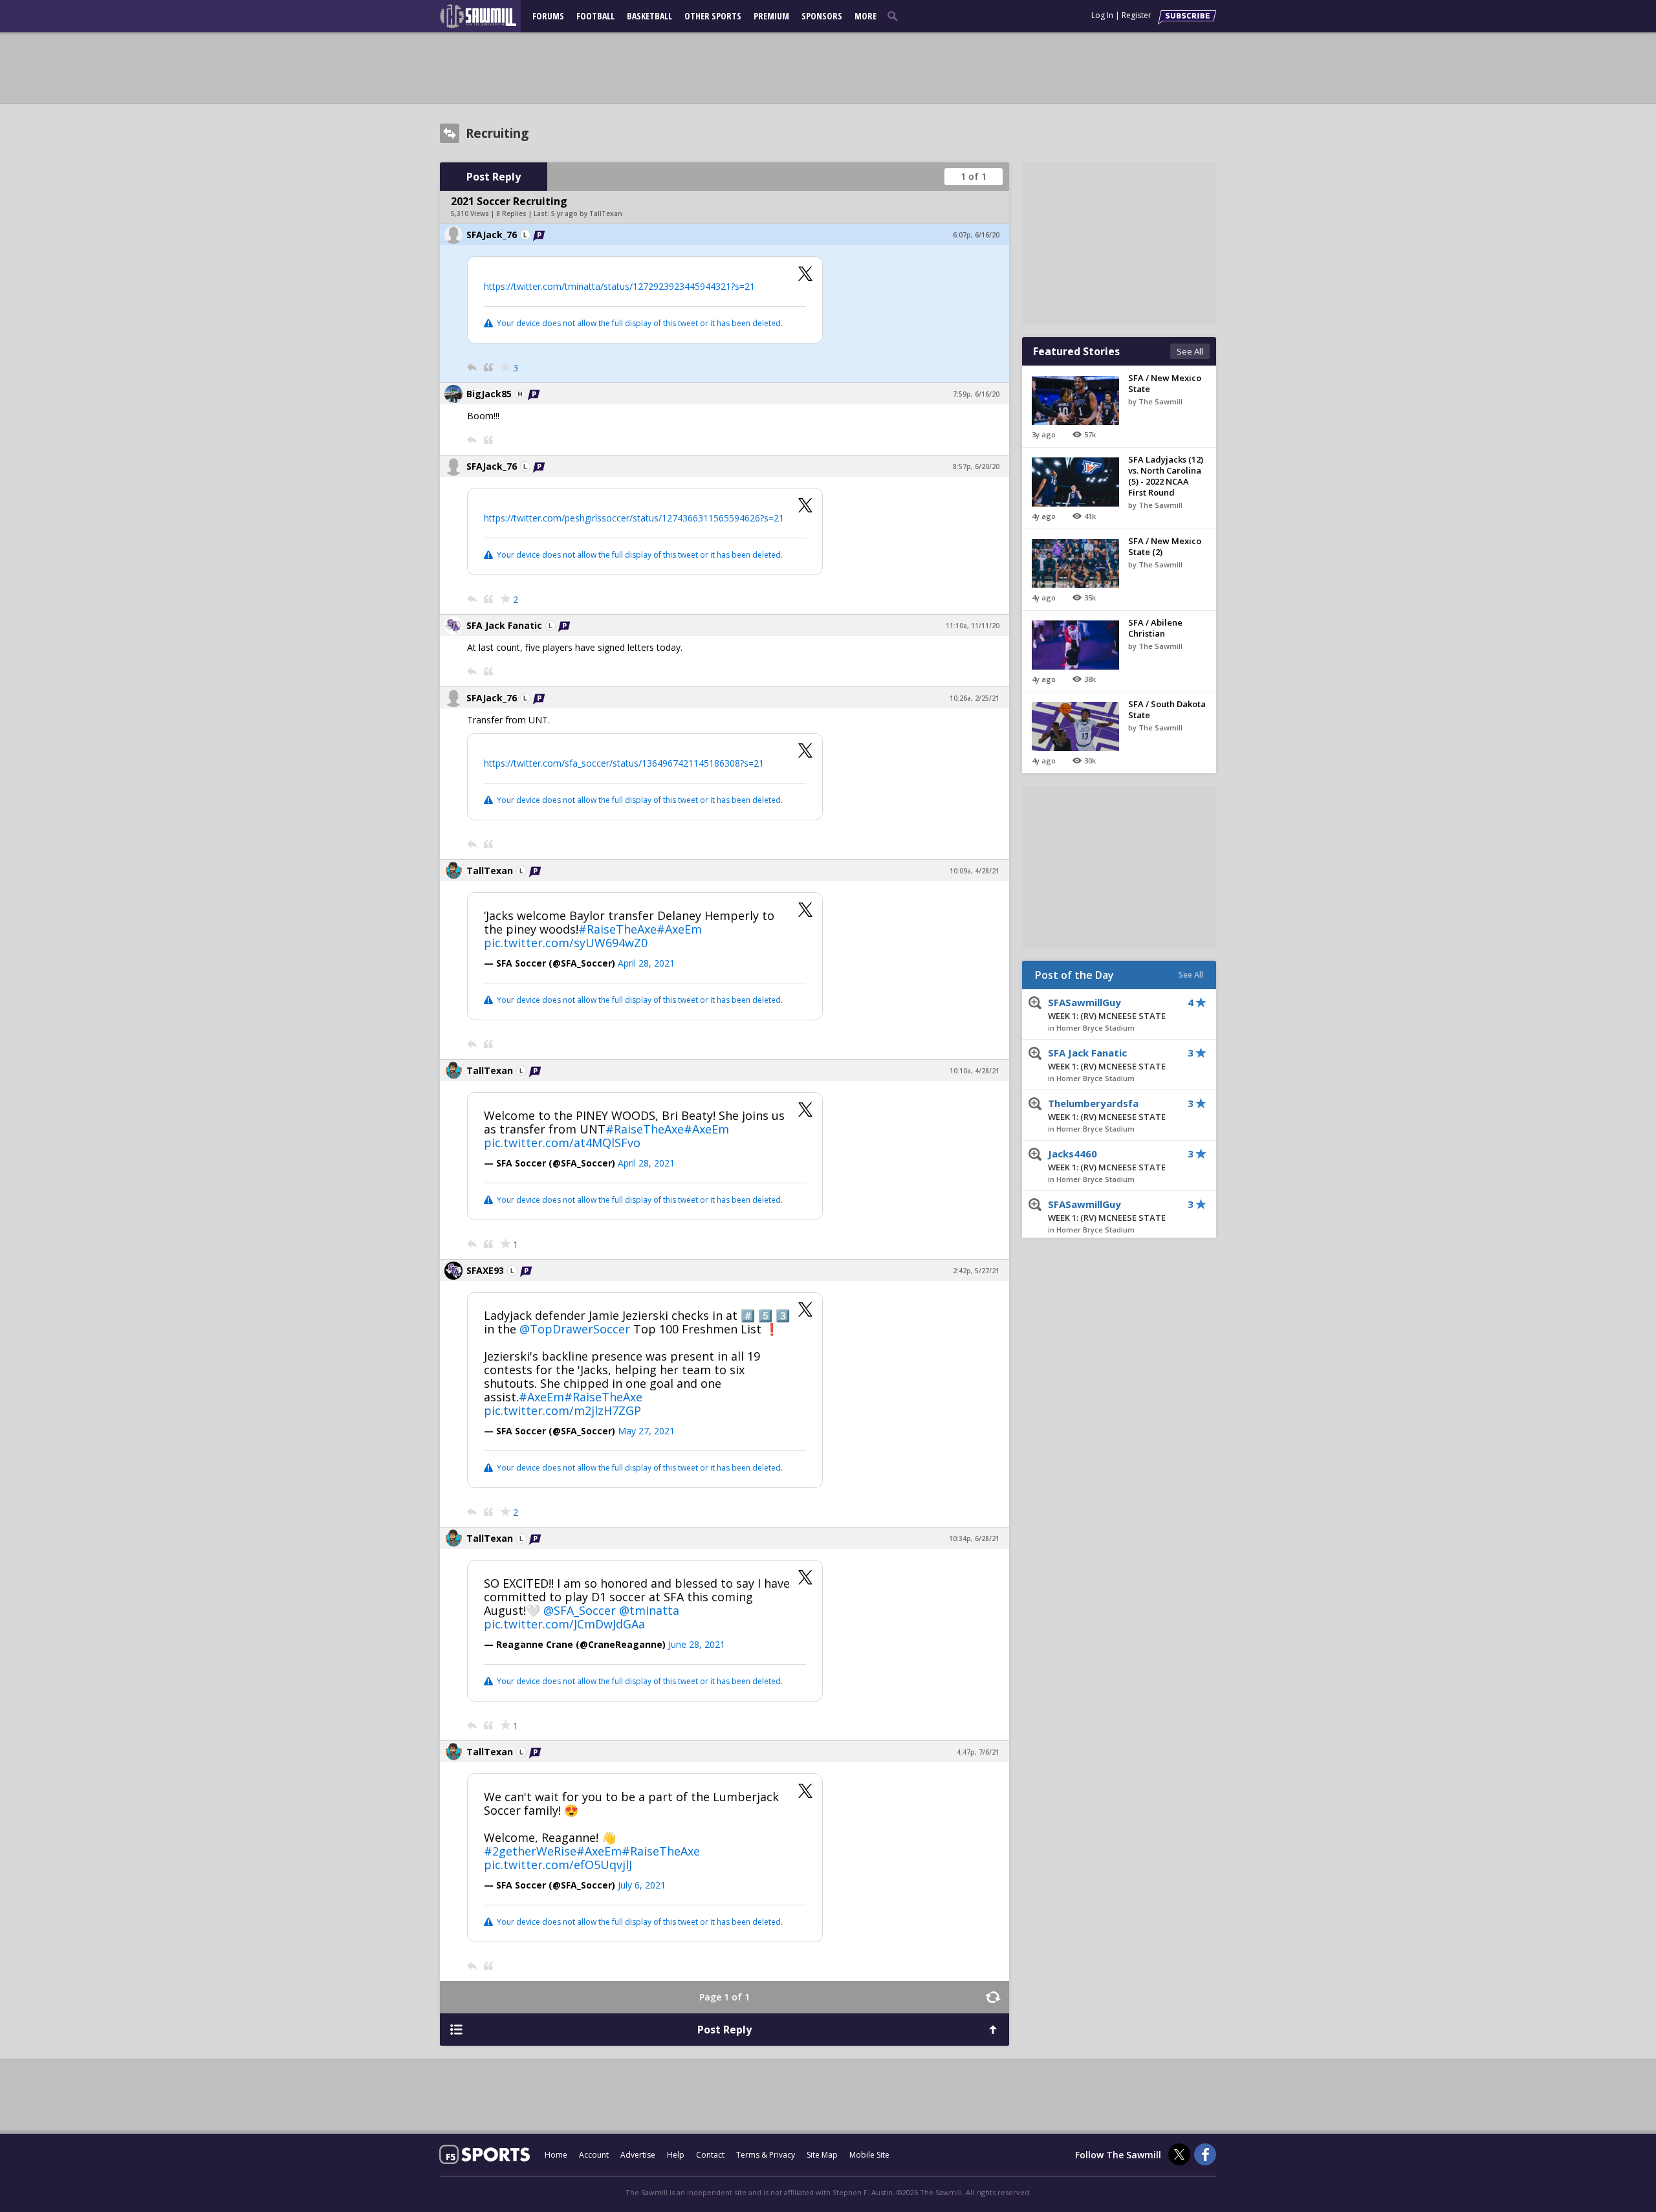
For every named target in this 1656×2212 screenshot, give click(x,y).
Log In (1102, 15)
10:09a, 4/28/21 (975, 871)
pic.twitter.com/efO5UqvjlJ (558, 1865)
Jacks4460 (1107, 1160)
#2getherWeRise (530, 1851)
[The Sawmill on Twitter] (1179, 2154)
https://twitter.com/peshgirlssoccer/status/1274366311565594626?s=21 (634, 518)
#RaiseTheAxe (617, 929)
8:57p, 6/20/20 (976, 466)
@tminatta (649, 1610)
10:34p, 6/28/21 (974, 1539)
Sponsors (822, 16)
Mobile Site (869, 2155)
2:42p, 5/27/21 (976, 1271)
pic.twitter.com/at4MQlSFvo (562, 1143)
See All (1190, 351)
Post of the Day (1074, 975)
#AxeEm (679, 929)
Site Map (822, 2155)
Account (594, 2155)
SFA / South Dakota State (1167, 709)
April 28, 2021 (646, 963)
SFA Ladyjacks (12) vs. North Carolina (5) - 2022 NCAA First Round (1166, 476)
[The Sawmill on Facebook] (1205, 2154)
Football (595, 16)
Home (556, 2155)
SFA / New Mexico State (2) (1165, 546)
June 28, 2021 (697, 1644)
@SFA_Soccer (580, 1610)
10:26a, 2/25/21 (975, 698)
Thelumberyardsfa (1107, 1110)
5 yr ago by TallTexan (587, 214)
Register (1137, 15)
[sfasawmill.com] (485, 16)
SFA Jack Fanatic (1107, 1059)
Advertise (638, 2155)
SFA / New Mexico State (1165, 383)
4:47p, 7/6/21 (978, 1752)
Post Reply (494, 177)
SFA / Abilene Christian (1155, 628)
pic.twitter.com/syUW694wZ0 (566, 943)
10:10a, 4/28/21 (975, 1071)
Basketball (649, 16)
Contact (710, 2155)
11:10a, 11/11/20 (973, 626)
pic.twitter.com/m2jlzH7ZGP (562, 1410)
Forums (548, 16)
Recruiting (497, 133)
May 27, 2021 (646, 1431)
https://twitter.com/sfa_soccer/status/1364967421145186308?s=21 (624, 763)
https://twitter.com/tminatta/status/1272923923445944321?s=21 (619, 286)
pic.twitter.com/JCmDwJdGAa (564, 1624)
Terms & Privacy (766, 2155)
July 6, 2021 (642, 1885)
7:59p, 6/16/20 (976, 394)
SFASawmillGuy (1107, 1009)
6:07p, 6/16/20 (976, 235)
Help (676, 2155)
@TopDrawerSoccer (575, 1329)
